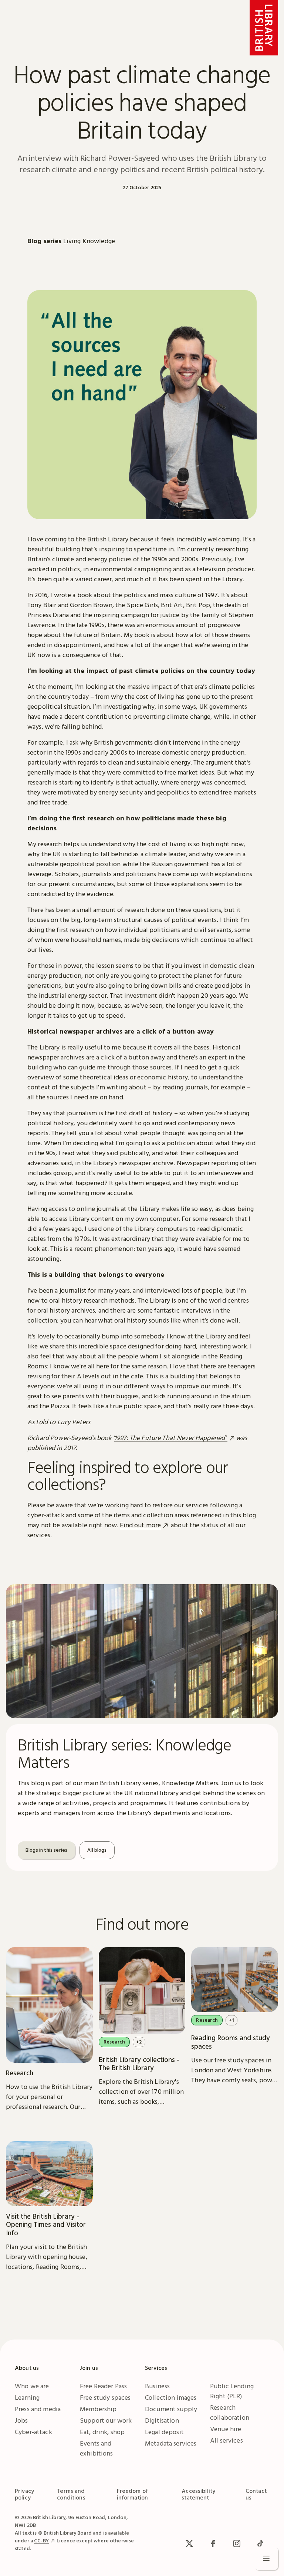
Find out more (140, 1525)
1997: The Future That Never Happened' (171, 1438)
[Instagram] (237, 2543)
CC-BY (41, 2541)
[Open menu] (266, 2558)
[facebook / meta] (213, 2543)
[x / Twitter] (189, 2543)
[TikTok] (260, 2543)
